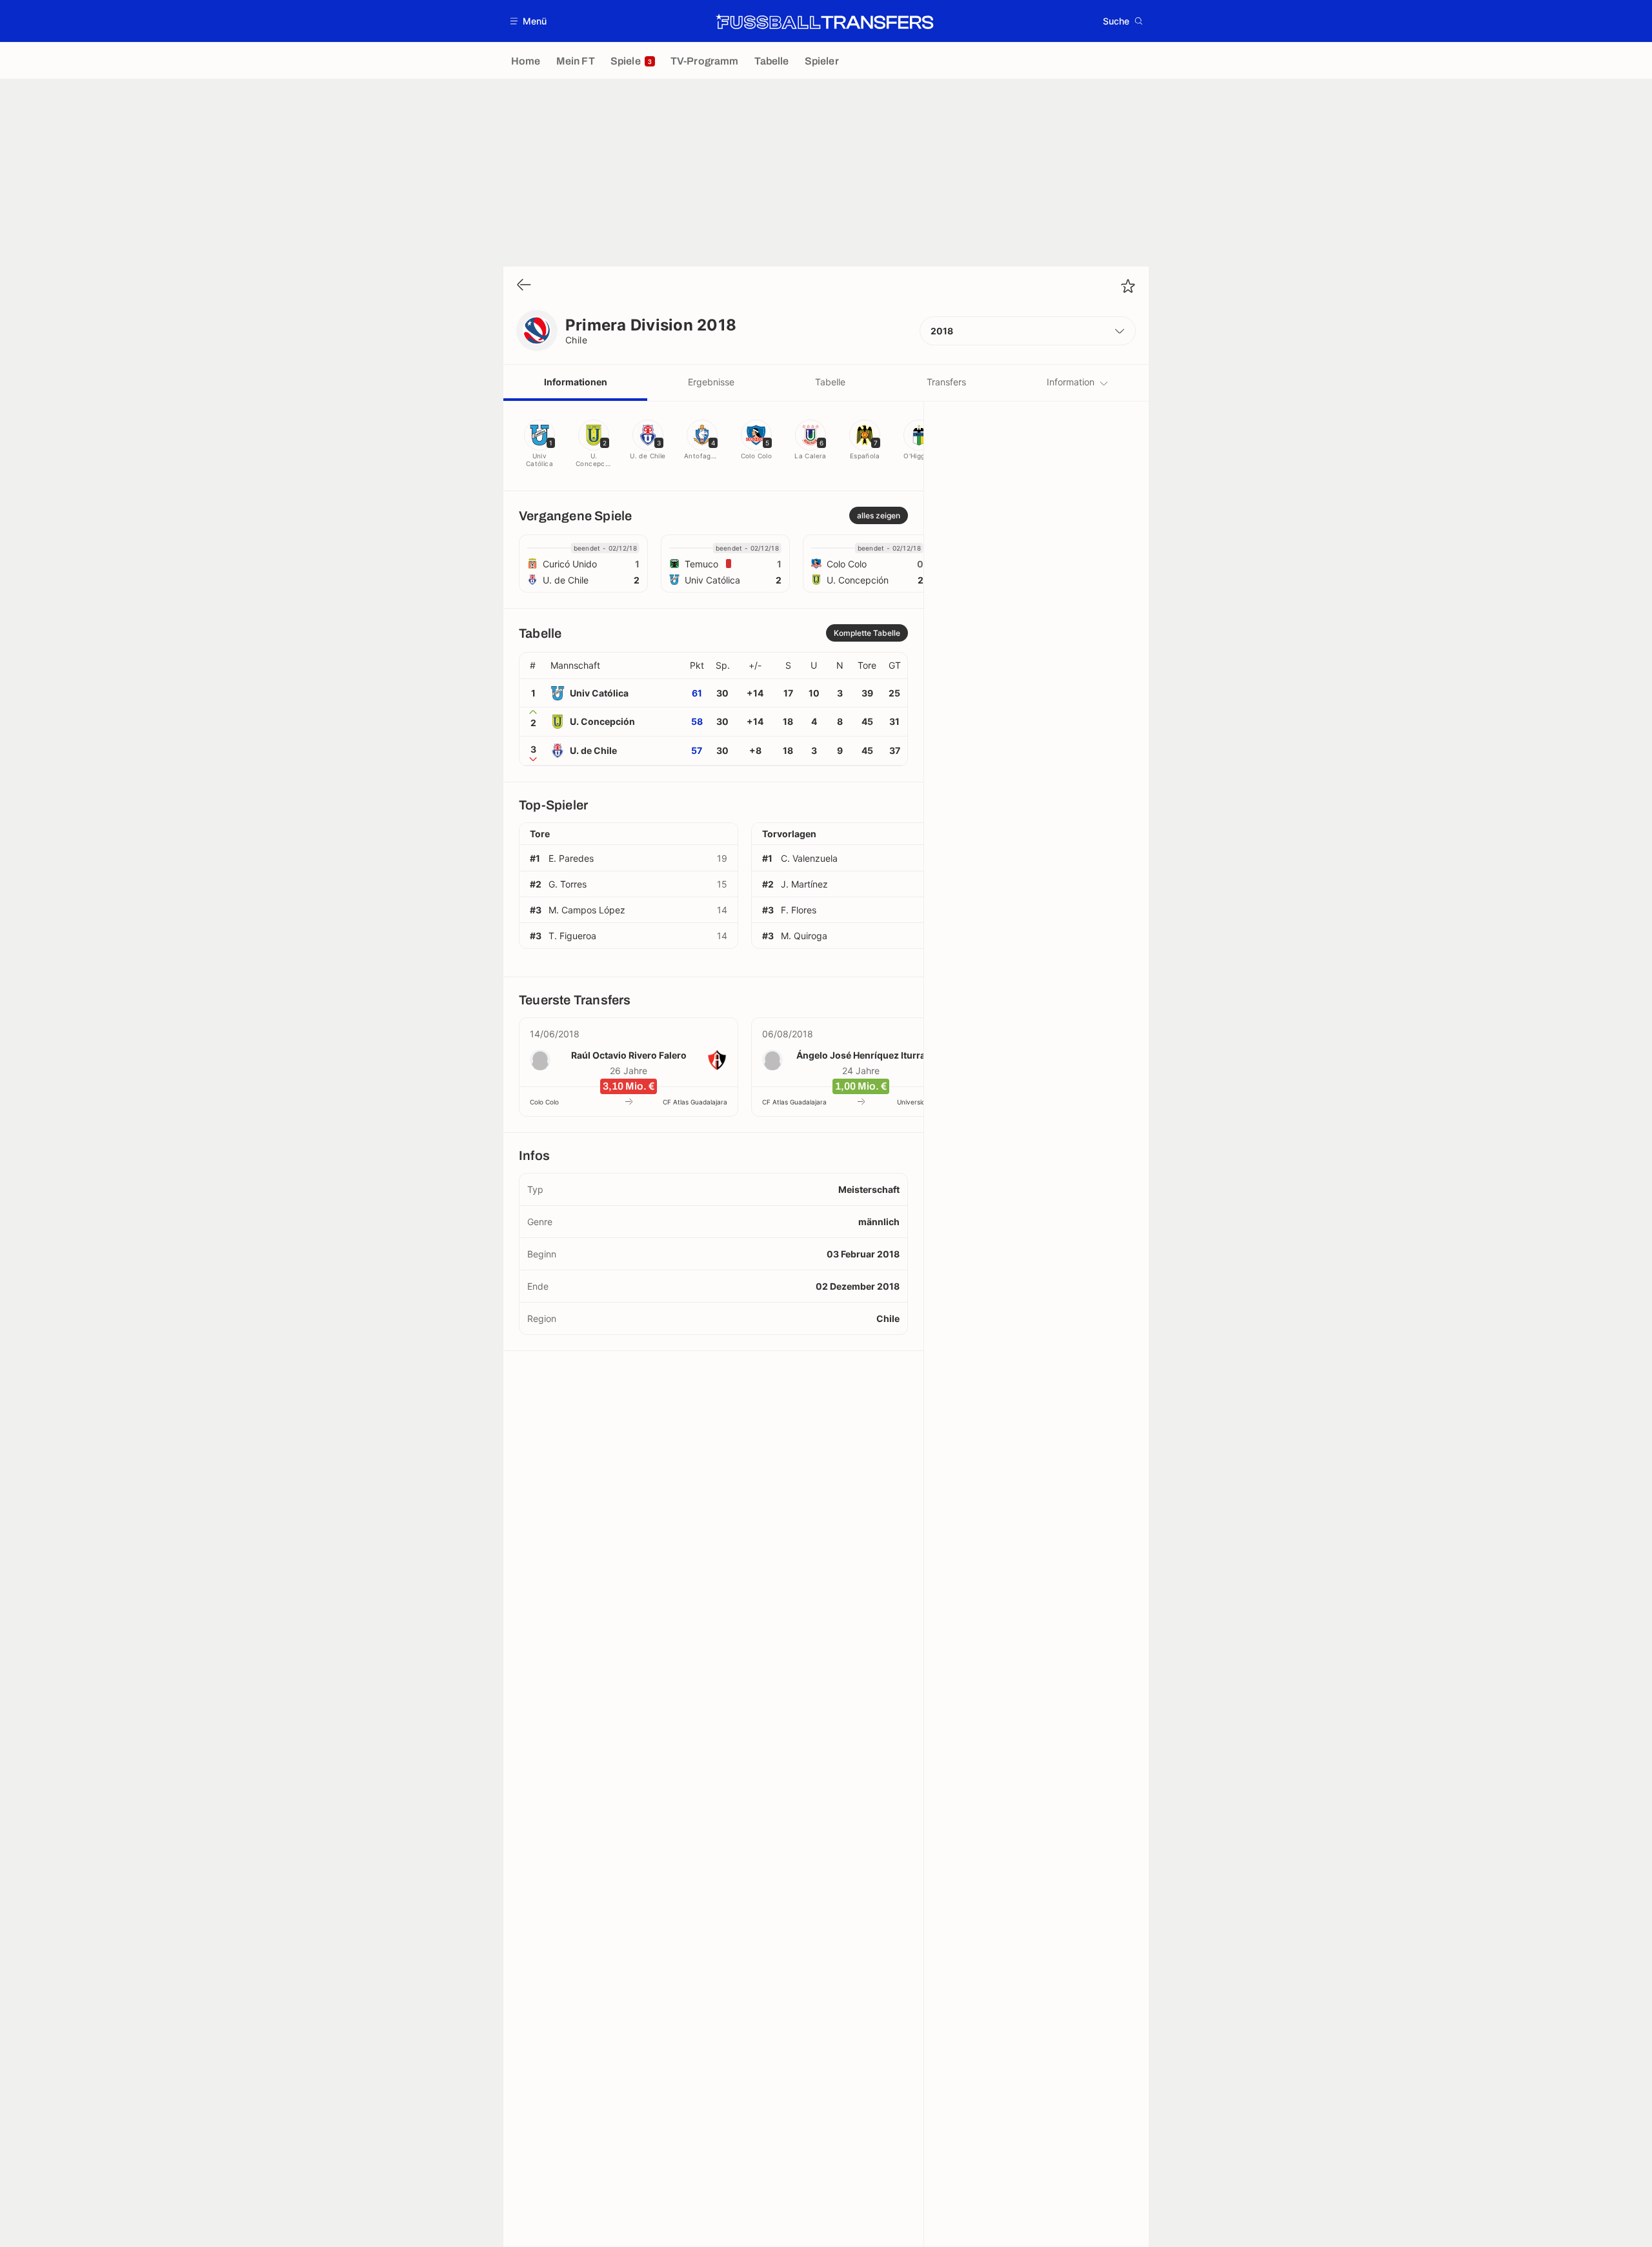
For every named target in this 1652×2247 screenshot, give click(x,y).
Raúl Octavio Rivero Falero (629, 1055)
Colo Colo (544, 1102)
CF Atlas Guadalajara (695, 1102)
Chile (576, 340)
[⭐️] (1128, 286)
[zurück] (524, 286)
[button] (529, 21)
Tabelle (830, 382)
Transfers (946, 382)
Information (1071, 382)
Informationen (576, 382)
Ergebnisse (711, 382)
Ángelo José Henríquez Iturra (861, 1055)
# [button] (533, 666)
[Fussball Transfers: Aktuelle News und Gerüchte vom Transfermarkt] (825, 21)
